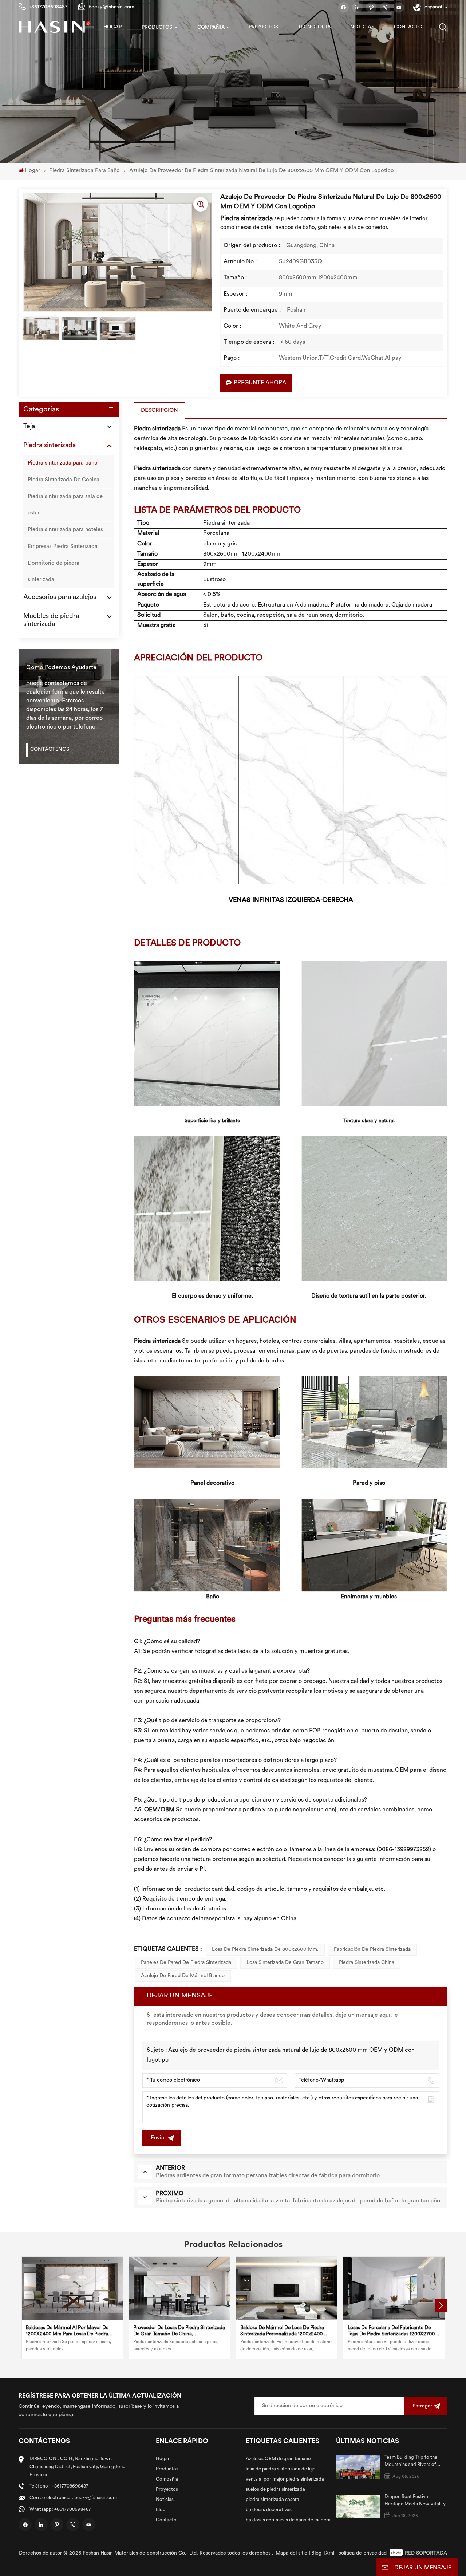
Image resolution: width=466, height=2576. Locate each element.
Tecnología (314, 27)
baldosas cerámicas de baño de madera (288, 2520)
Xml (330, 2553)
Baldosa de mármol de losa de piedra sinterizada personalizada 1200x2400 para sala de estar (282, 2331)
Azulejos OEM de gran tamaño (278, 2459)
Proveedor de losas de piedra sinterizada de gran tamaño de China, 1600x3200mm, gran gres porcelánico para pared (179, 2331)
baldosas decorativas (269, 2510)
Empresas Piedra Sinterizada (63, 547)
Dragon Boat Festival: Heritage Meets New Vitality (415, 2500)
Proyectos (263, 27)
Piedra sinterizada (50, 446)
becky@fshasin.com (111, 7)
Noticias (362, 27)
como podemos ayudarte (61, 668)
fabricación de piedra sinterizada (372, 1950)
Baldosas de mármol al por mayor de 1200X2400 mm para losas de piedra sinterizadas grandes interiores (67, 2331)
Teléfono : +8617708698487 (59, 2486)
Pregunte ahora (260, 383)
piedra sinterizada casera (273, 2500)
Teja (29, 427)
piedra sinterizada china (367, 1963)
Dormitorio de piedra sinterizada (54, 572)
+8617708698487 (48, 7)
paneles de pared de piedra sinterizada (186, 1963)
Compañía (211, 27)
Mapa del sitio (291, 2553)
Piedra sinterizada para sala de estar (65, 505)
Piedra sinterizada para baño (84, 171)
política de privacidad (362, 2553)
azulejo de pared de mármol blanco (183, 1976)
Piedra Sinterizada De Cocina (64, 480)
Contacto (408, 27)
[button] (441, 2306)
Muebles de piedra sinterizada (51, 620)
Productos (157, 27)
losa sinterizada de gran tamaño (285, 1963)
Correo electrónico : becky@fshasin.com (73, 2498)
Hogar (113, 27)
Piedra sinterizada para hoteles (65, 530)
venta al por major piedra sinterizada (285, 2479)
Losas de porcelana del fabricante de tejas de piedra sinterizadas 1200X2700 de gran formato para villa (391, 2331)
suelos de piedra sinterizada (275, 2490)
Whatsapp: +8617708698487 (60, 2510)
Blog (161, 2510)
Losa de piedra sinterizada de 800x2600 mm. (265, 1950)
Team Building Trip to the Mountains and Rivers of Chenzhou (411, 2462)
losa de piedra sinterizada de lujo (281, 2469)
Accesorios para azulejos (60, 597)
